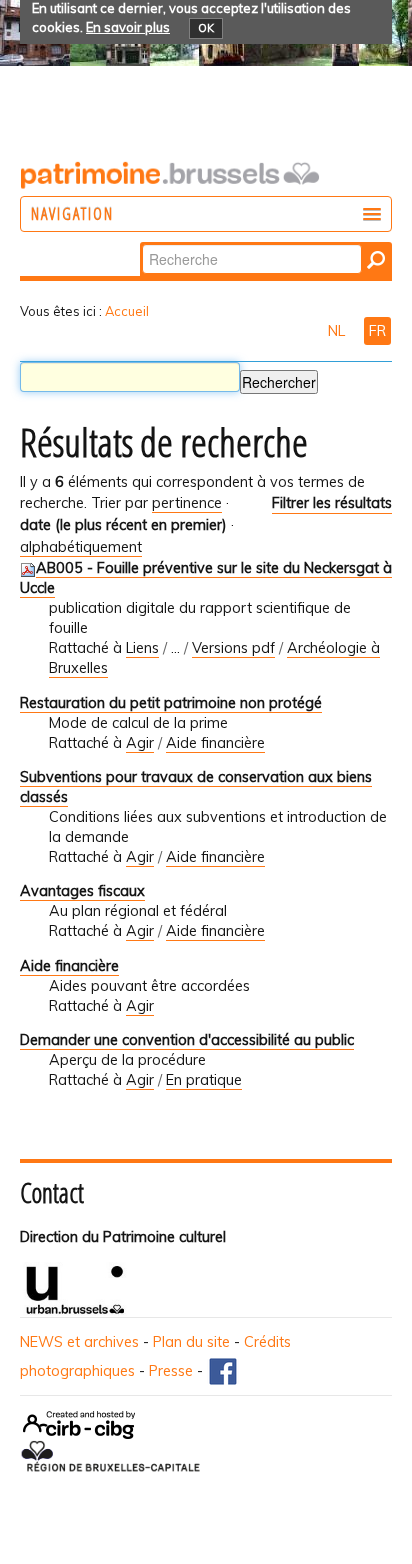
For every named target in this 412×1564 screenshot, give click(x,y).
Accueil (127, 311)
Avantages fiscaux (82, 891)
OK (206, 28)
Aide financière (215, 743)
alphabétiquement (81, 547)
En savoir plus (128, 27)
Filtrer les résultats (332, 503)
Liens (142, 648)
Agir (140, 743)
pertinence (187, 503)
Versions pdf (233, 648)
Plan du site (191, 1342)
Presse (171, 1371)
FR (377, 331)
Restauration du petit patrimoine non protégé (171, 703)
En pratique (204, 1080)
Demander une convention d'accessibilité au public (187, 1040)
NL (338, 331)
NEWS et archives (79, 1342)
